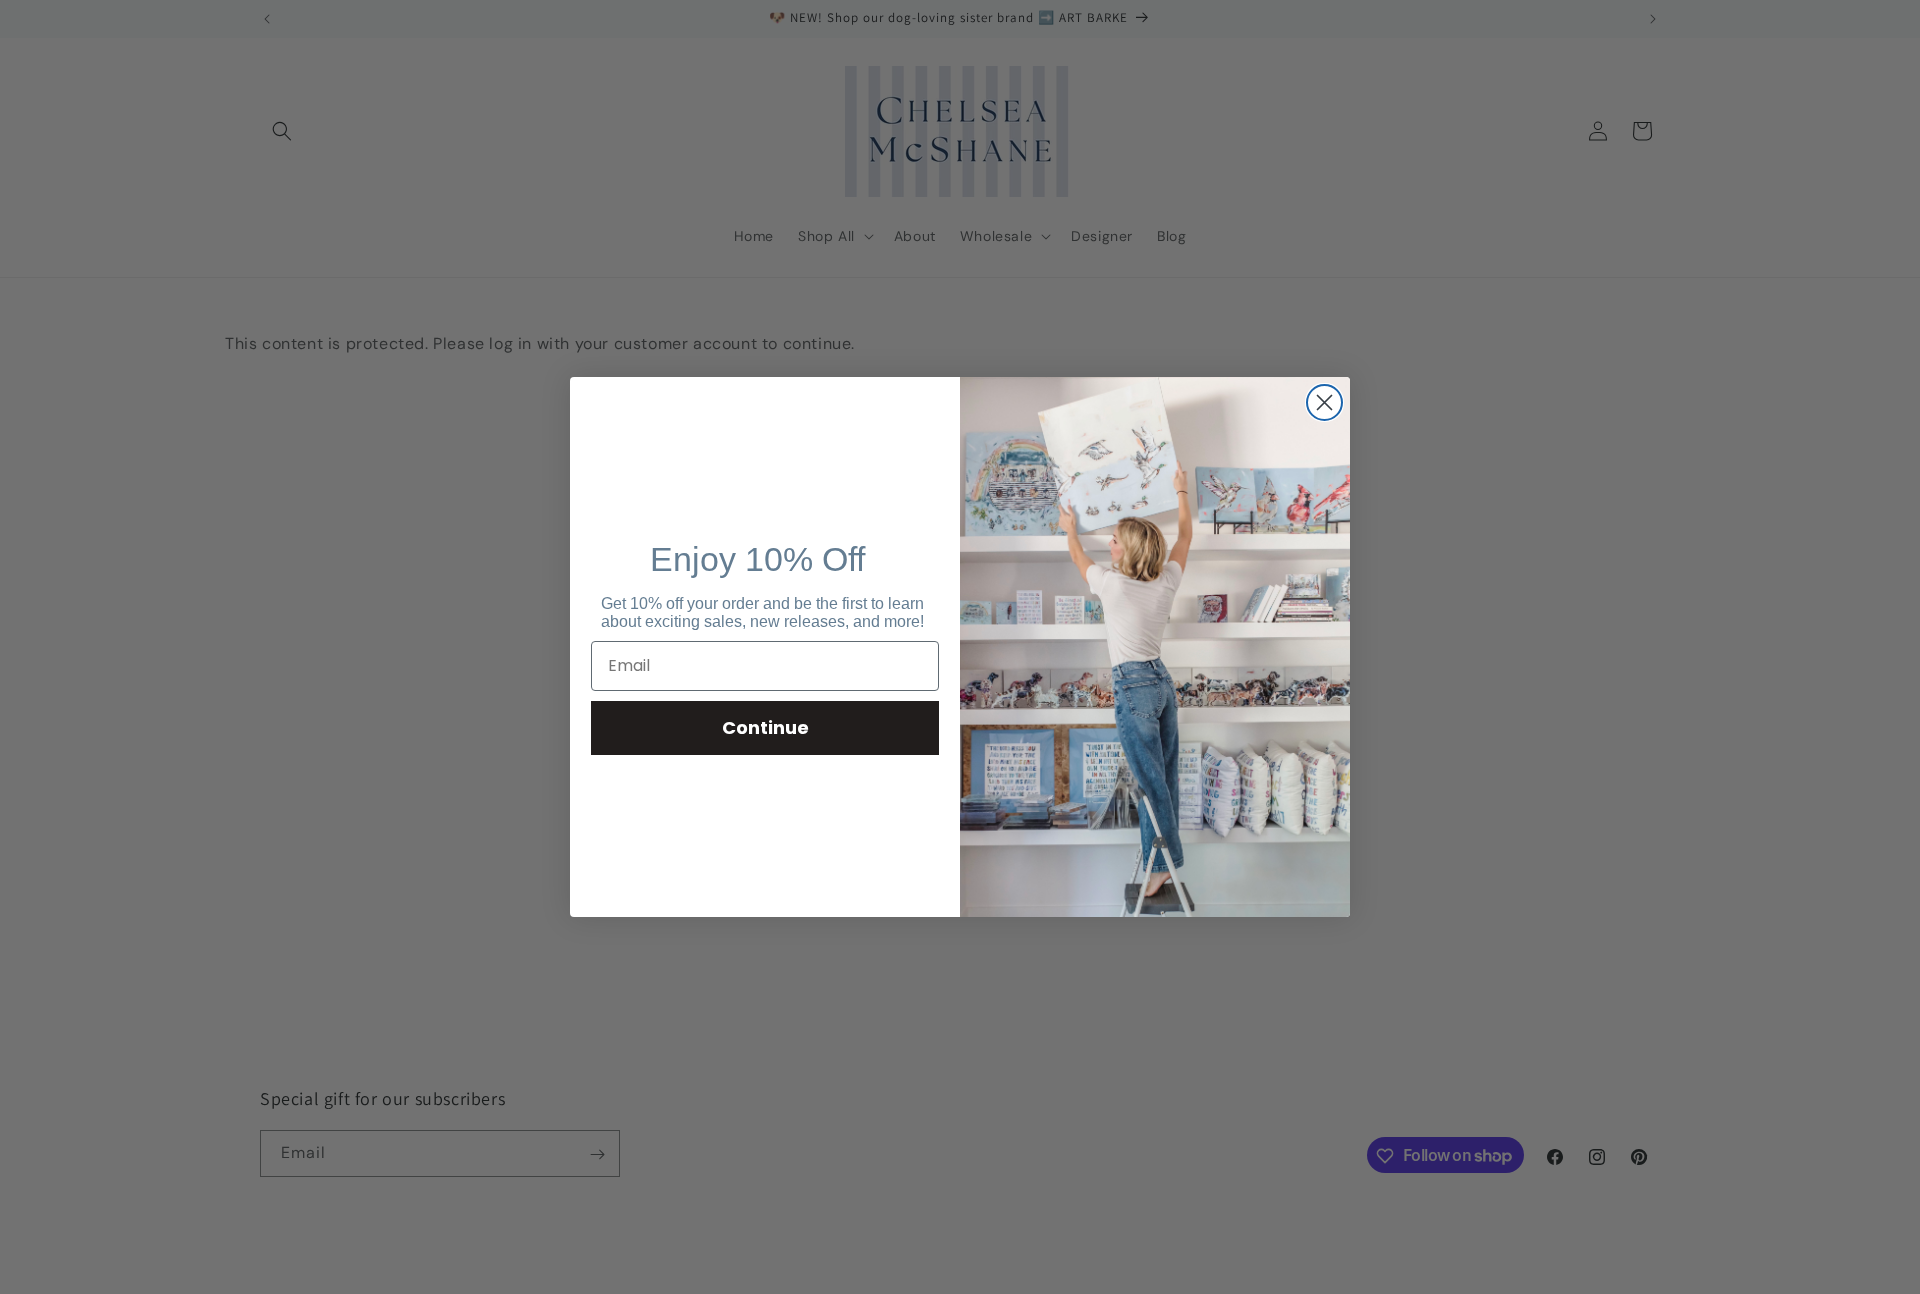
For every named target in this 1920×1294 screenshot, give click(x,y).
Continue (765, 727)
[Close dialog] (1324, 402)
